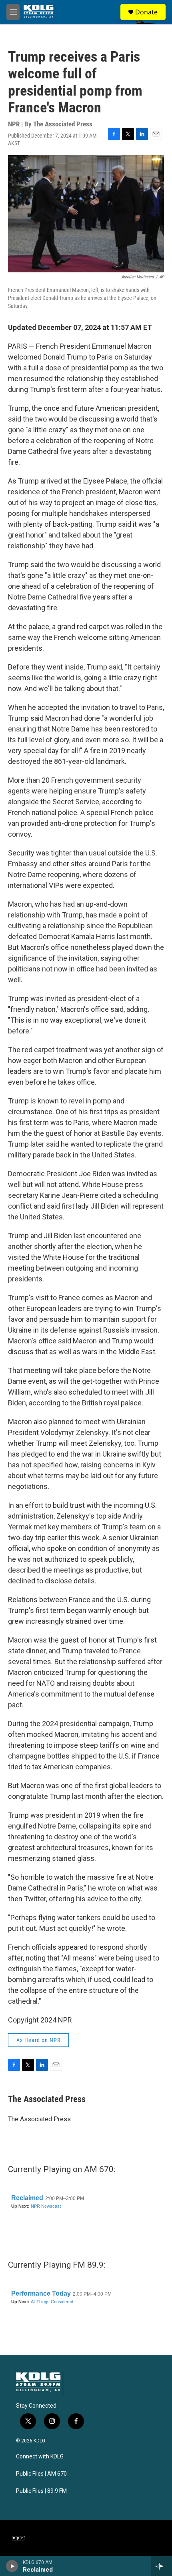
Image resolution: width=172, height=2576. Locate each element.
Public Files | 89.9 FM (41, 2491)
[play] (12, 2566)
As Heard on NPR (38, 2040)
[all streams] (161, 2566)
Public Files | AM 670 (41, 2474)
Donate (146, 12)
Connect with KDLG (40, 2457)
